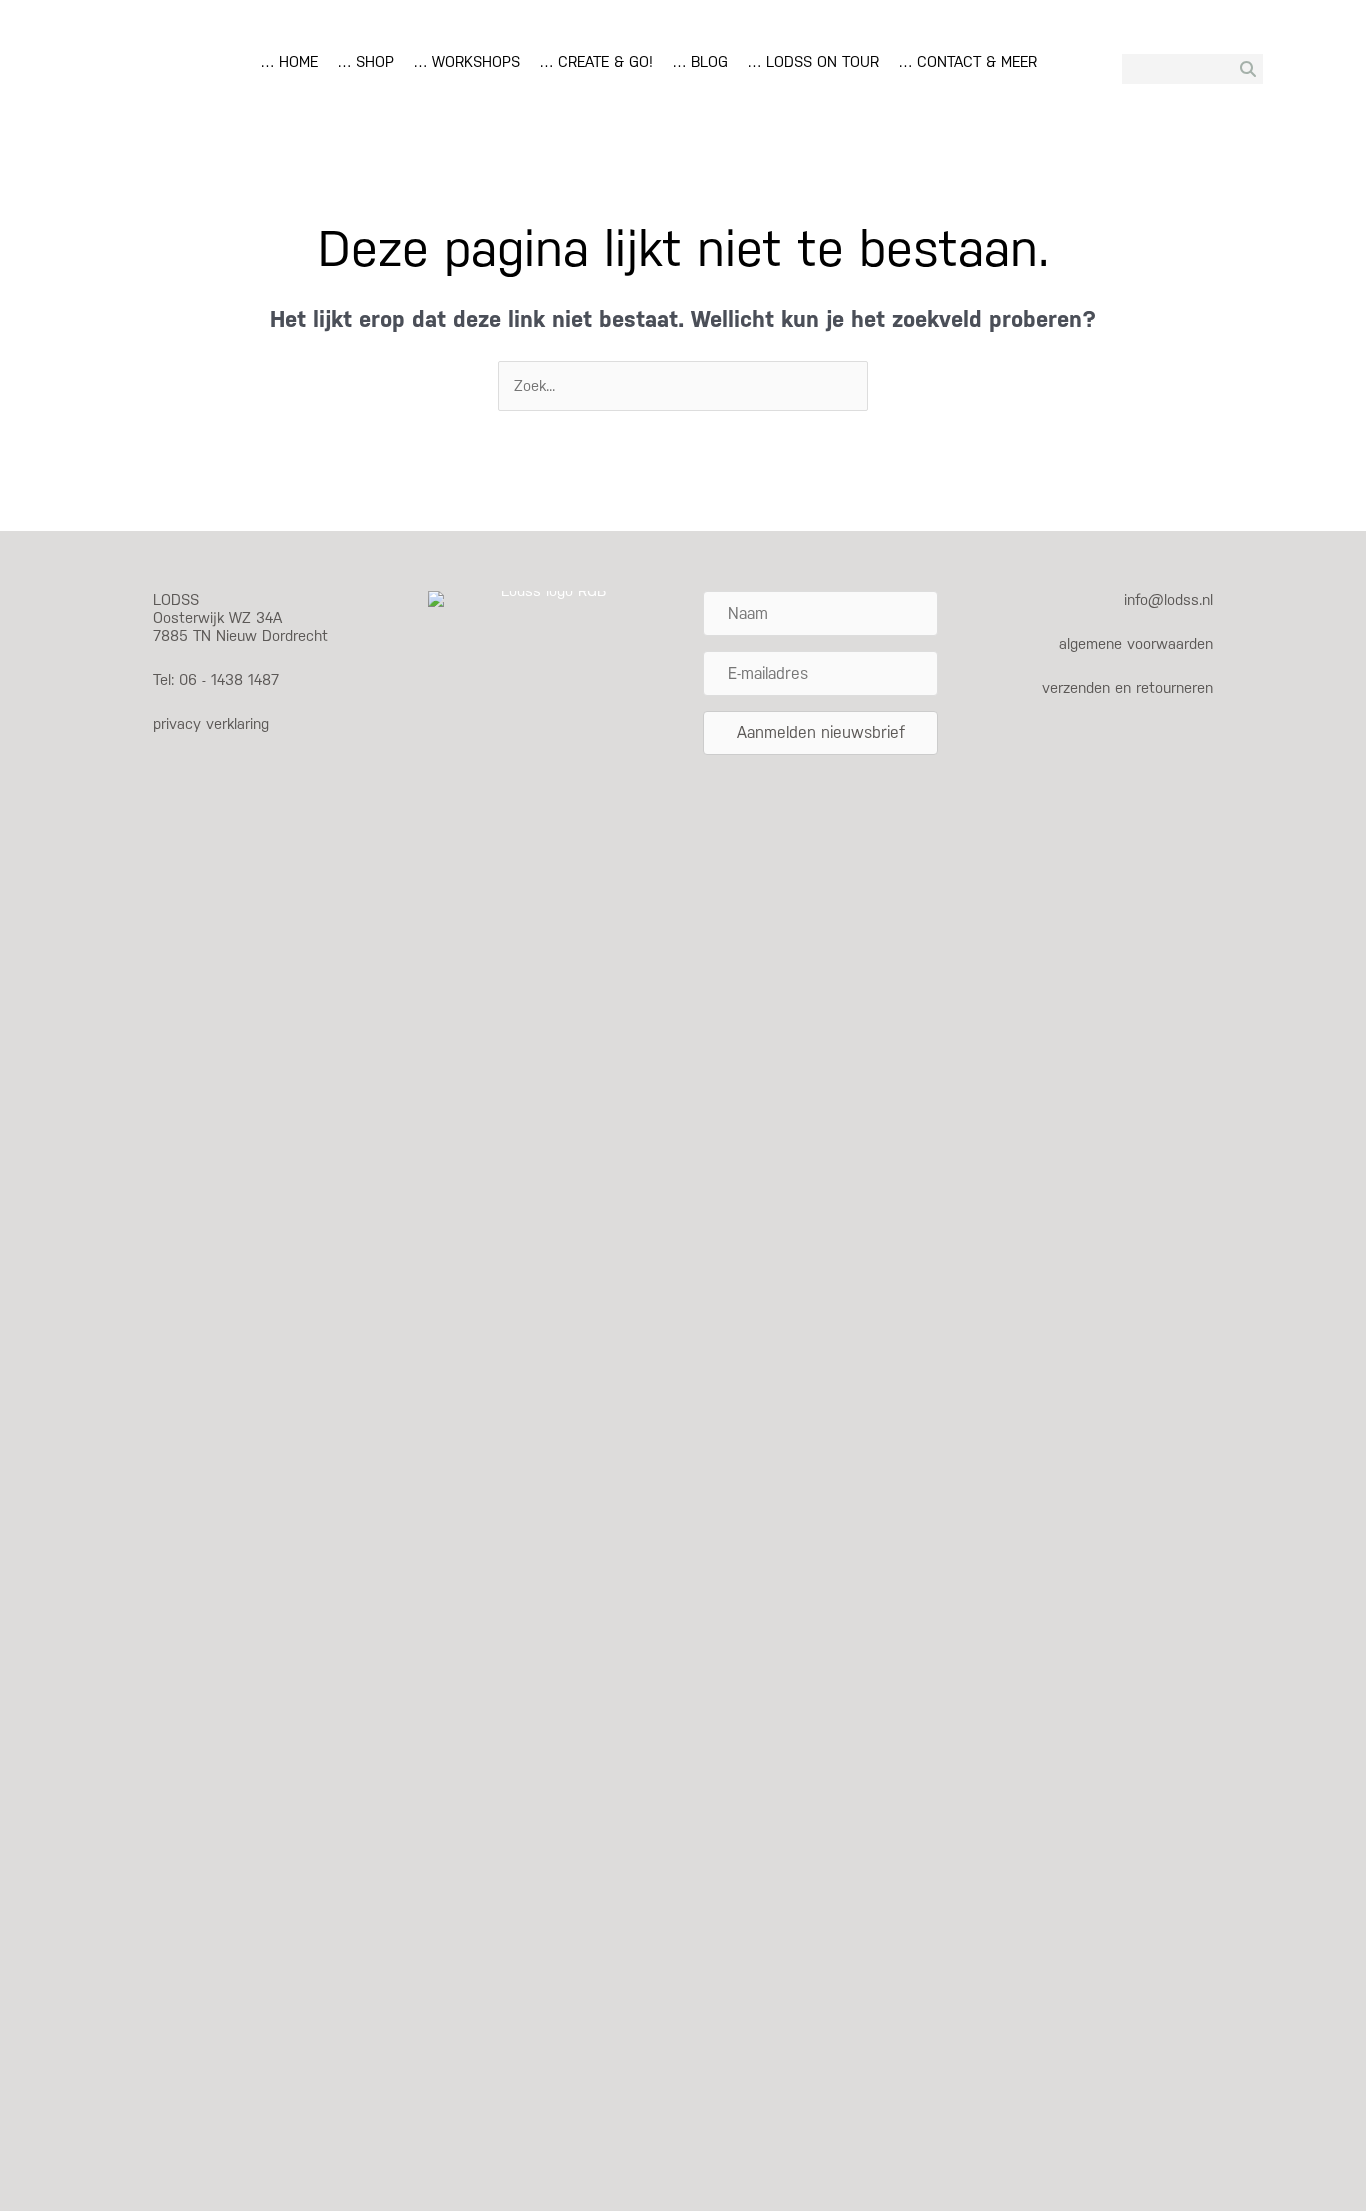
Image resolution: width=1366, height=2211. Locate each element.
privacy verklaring (211, 723)
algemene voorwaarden (1136, 643)
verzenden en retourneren (1127, 687)
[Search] (1248, 69)
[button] (820, 733)
